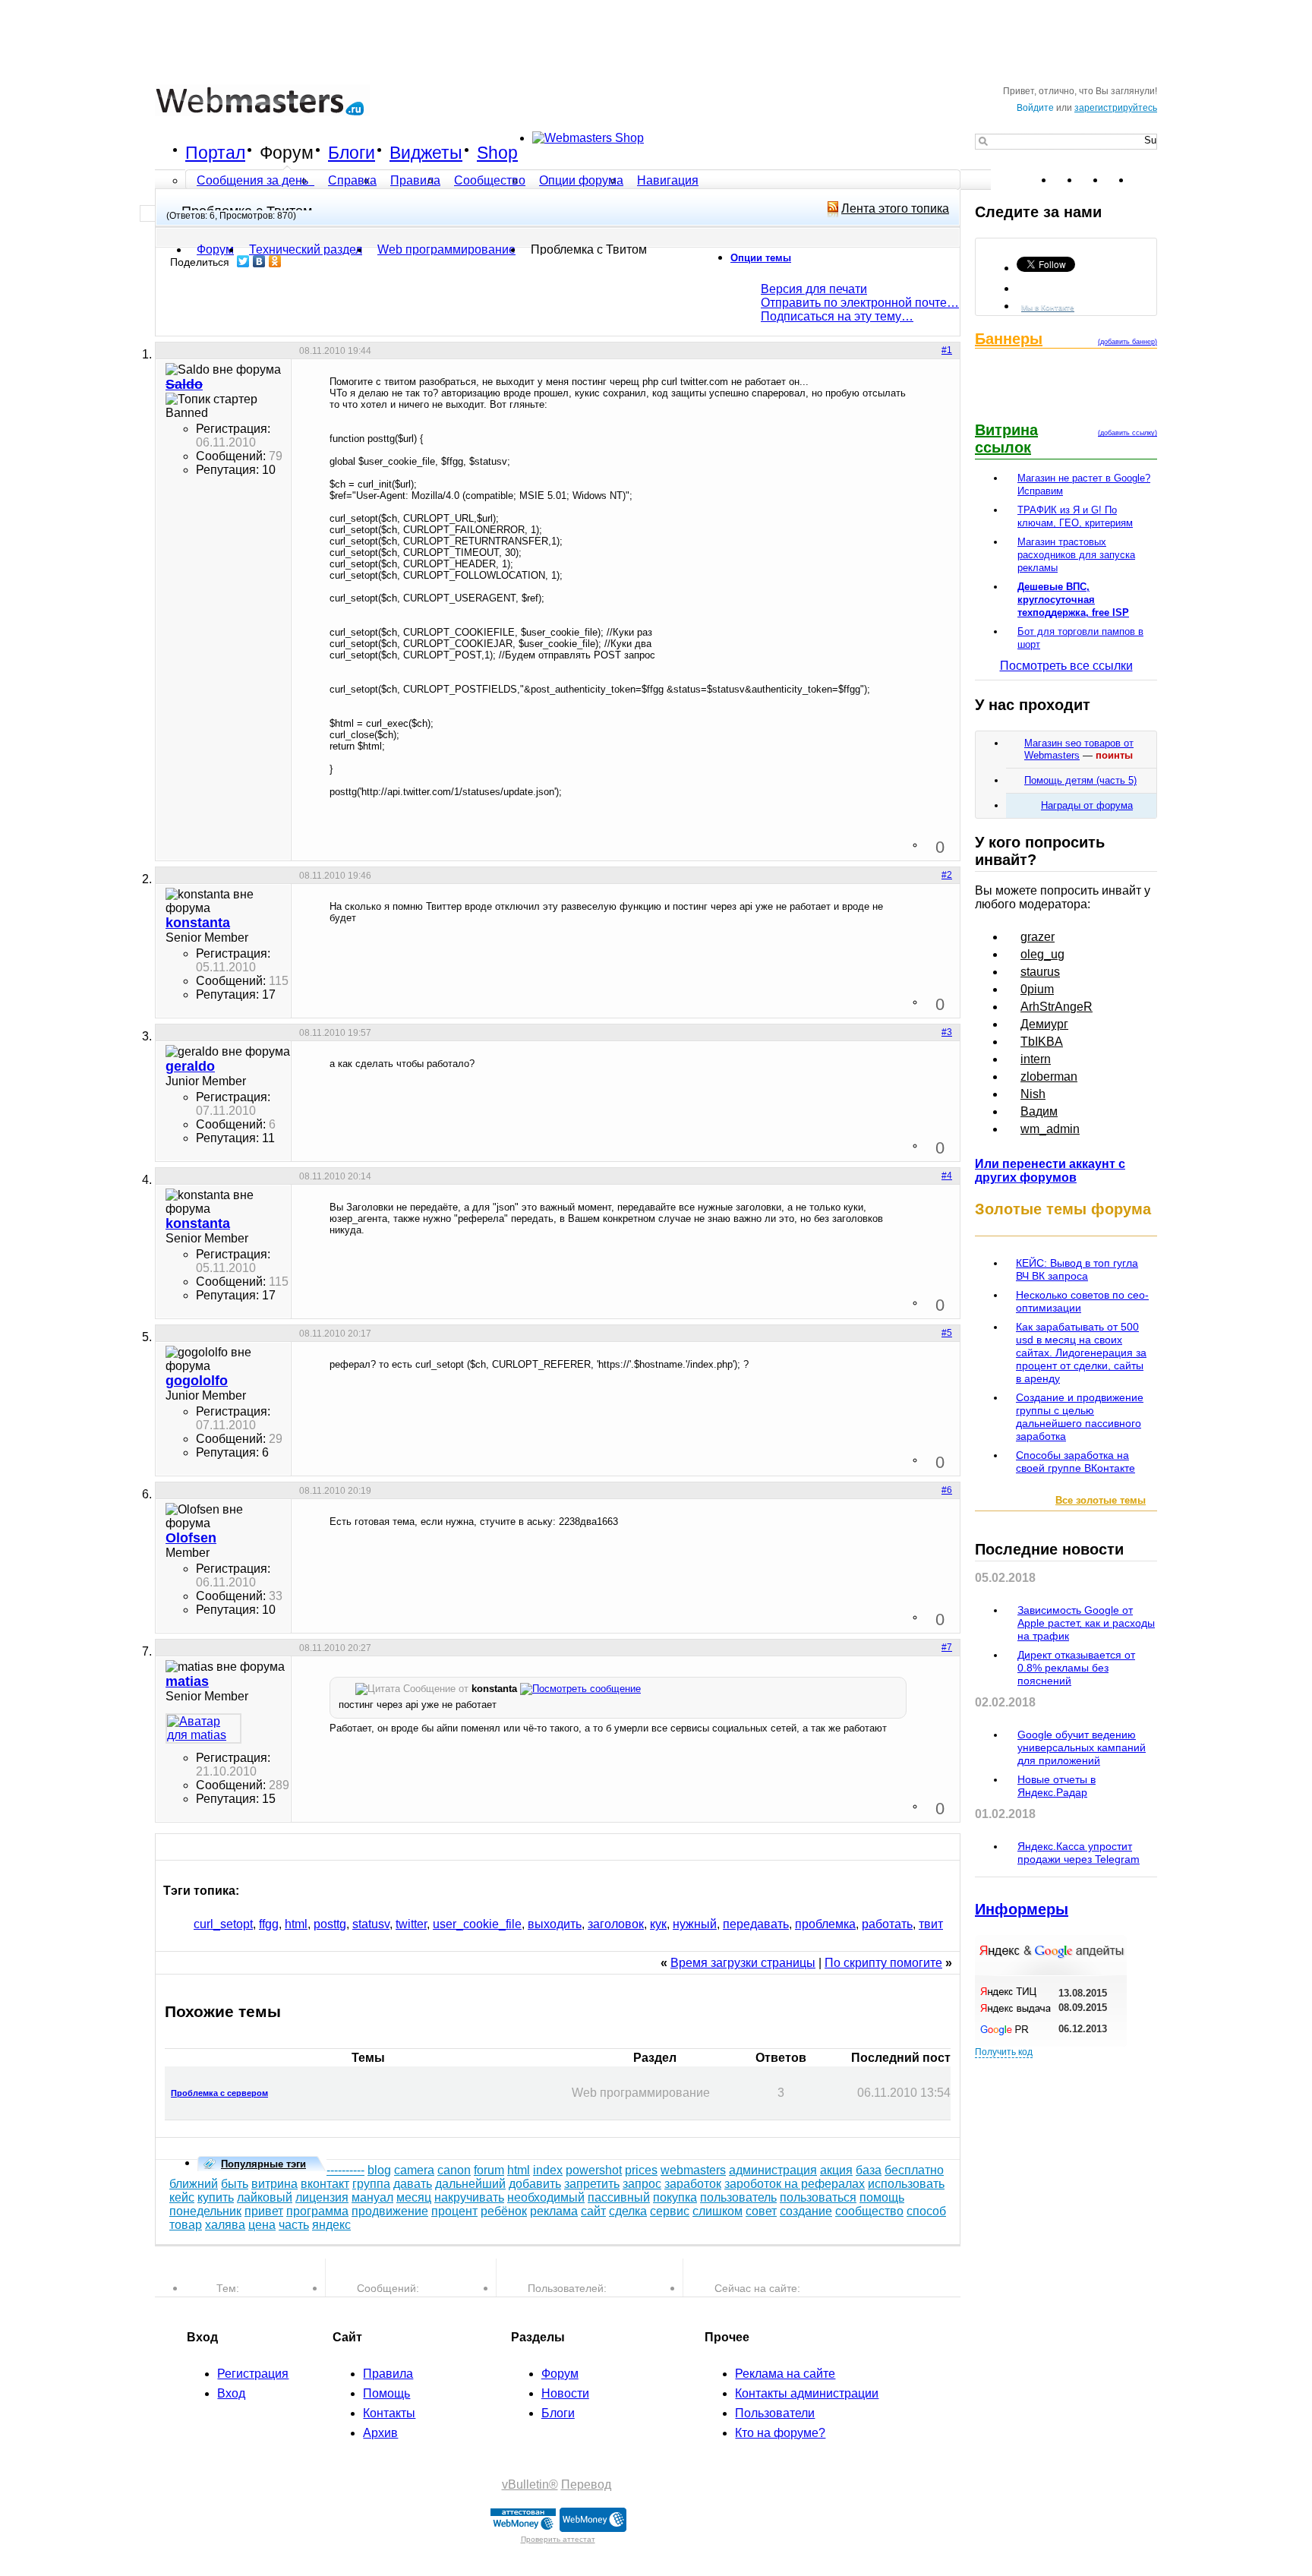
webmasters (693, 2170)
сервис (670, 2211)
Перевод (586, 2484)
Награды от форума (1087, 805)
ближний (194, 2184)
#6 (947, 1490)
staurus (1040, 972)
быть (235, 2184)
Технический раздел (306, 249)
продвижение (390, 2211)
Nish (1033, 1094)
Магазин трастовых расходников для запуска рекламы (1076, 555)
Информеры (1022, 1909)
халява (225, 2225)
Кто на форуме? (780, 2433)
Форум (287, 153)
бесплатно (914, 2170)
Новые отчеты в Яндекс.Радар (1057, 1786)
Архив (380, 2433)
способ (926, 2211)
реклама (554, 2211)
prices (641, 2170)
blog (379, 2170)
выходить (555, 1924)
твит (931, 1924)
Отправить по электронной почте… (860, 303)
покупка (675, 2197)
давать (413, 2184)
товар (186, 2225)
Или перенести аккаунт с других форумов (1050, 1171)
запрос (642, 2184)
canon (454, 2170)
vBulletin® (530, 2484)
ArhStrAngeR (1057, 1007)
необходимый (546, 2197)
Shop (497, 153)
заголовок (616, 1924)
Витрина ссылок (1006, 439)
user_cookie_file (477, 1924)
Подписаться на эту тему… (837, 316)
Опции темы (761, 258)
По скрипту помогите (883, 1963)
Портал (215, 153)
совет (761, 2211)
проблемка (825, 1924)
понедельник (205, 2211)
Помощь (386, 2393)
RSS (1145, 180)
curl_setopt (223, 1924)
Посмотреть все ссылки (1066, 666)
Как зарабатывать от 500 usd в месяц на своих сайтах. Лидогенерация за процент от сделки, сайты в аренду (1081, 1353)
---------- (345, 2170)
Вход (231, 2393)
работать (887, 1924)
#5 (947, 1333)
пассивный (619, 2197)
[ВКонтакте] (259, 261)
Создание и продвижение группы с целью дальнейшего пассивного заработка (1080, 1417)
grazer (1038, 937)
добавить (535, 2184)
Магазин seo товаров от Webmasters (1079, 749)
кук (658, 1924)
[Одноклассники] (275, 261)
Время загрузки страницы (743, 1963)
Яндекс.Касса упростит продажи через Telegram (1079, 1853)
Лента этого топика (895, 208)
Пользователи (775, 2413)
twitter (411, 1924)
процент (454, 2211)
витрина (274, 2184)
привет (264, 2211)
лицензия (322, 2197)
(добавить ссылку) (1127, 433)
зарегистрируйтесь (1116, 108)
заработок (693, 2184)
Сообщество (490, 180)
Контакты (389, 2413)
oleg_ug (1042, 954)
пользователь (738, 2197)
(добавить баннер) (1127, 342)
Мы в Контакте (1048, 307)
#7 (947, 1647)
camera (414, 2170)
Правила (415, 180)
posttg (330, 1924)
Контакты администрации (807, 2393)
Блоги (352, 153)
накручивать (469, 2197)
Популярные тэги (263, 2164)
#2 (947, 875)
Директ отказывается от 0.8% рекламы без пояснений (1076, 1668)
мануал (372, 2197)
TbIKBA (1042, 1042)
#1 (947, 350)
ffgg (269, 1924)
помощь (882, 2197)
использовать (906, 2184)
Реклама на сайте (785, 2374)
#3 (947, 1032)
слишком (717, 2211)
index (548, 2170)
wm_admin (1050, 1129)
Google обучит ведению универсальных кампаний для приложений (1082, 1747)
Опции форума (581, 180)
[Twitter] (243, 261)
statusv (371, 1924)
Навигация (668, 180)
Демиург (1044, 1024)
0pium (1037, 989)
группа (371, 2184)
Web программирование (446, 249)
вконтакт (325, 2184)
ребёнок (504, 2211)
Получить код (1004, 2052)
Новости (565, 2393)
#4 (947, 1176)
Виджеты (426, 153)
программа (317, 2211)
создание (806, 2211)
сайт (593, 2211)
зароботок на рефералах (795, 2184)
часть (294, 2225)
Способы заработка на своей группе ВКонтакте (1075, 1462)
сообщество (869, 2211)
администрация (773, 2170)
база (869, 2170)
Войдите (1035, 108)
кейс (182, 2197)
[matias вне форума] (203, 1728)
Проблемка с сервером (219, 2093)
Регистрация (253, 2374)
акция (836, 2170)
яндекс (331, 2225)
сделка (628, 2211)
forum (489, 2170)
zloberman (1049, 1076)
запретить (592, 2184)
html (296, 1924)
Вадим (1039, 1111)
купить (216, 2197)
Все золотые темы (1101, 1500)
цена (262, 2225)
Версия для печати (814, 289)
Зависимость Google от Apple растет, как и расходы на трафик (1086, 1623)
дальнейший (470, 2184)
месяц (414, 2197)
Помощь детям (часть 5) (1080, 780)
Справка (352, 180)
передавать (756, 1924)
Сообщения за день (254, 180)
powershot (594, 2170)
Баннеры (1009, 339)
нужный (695, 1924)
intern (1036, 1059)
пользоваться (818, 2197)
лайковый (265, 2197)
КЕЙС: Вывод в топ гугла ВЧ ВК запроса (1077, 1269)
